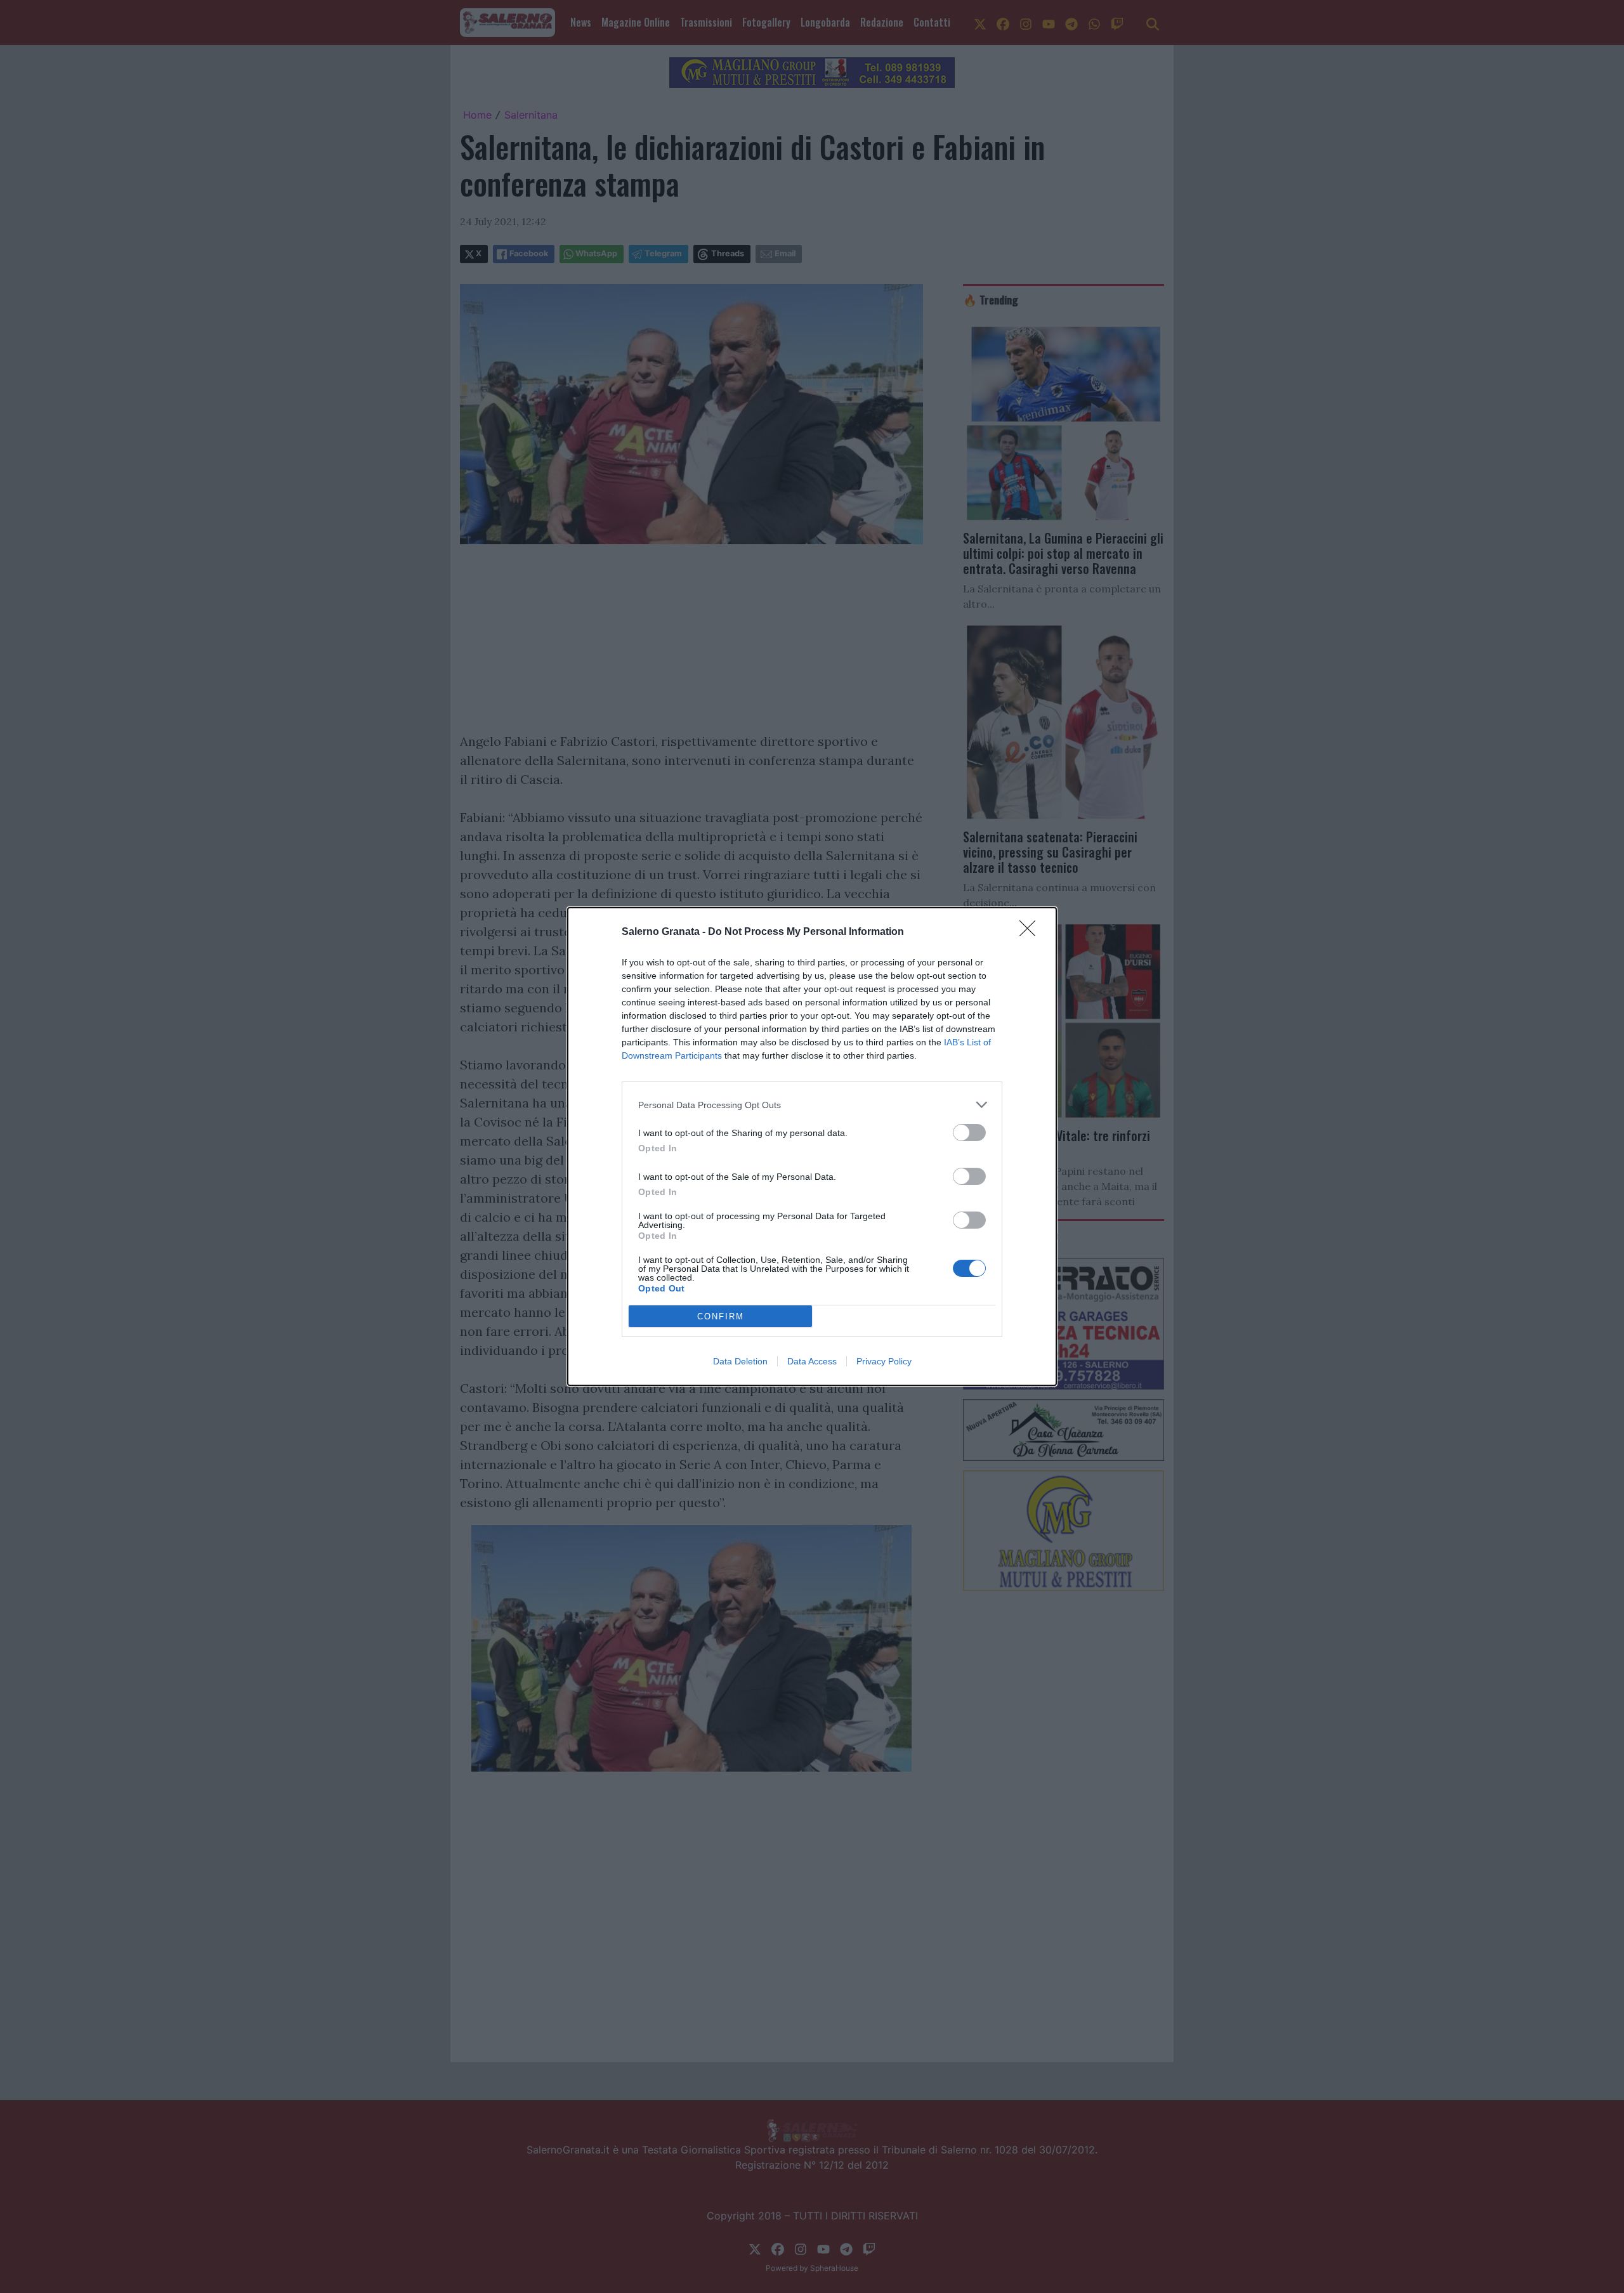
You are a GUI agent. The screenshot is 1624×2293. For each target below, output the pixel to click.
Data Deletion (740, 1361)
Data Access (812, 1361)
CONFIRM (721, 1316)
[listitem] (812, 1105)
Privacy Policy (884, 1361)
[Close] (1031, 932)
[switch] (969, 1133)
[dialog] (812, 1146)
